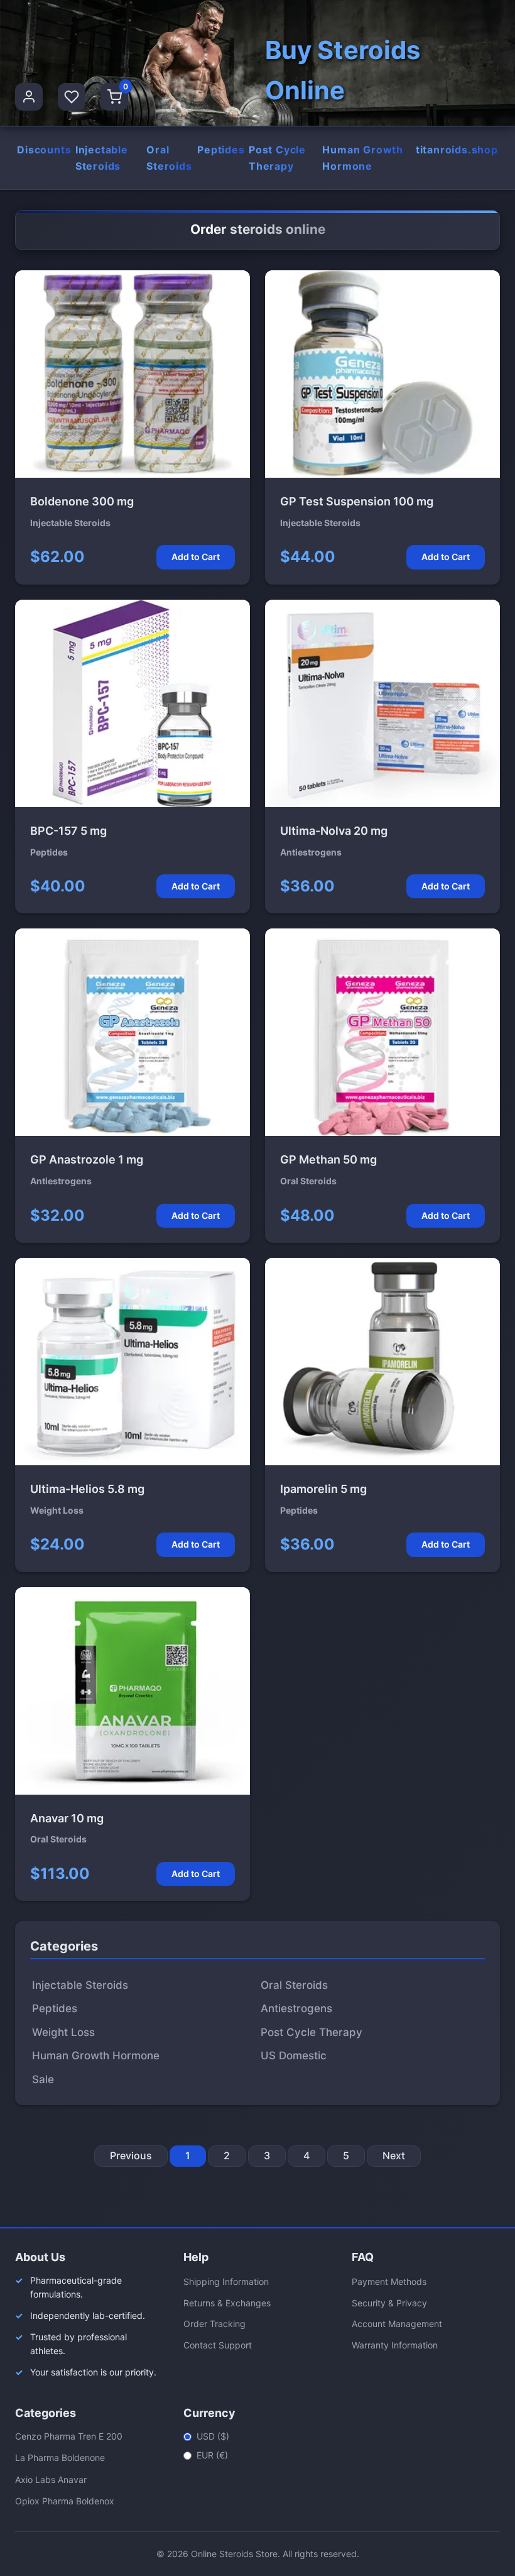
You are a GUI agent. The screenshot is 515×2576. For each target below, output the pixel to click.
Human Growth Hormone (363, 158)
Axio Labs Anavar (51, 2480)
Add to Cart (196, 557)
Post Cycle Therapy (277, 158)
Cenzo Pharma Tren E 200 (69, 2436)
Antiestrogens (296, 2008)
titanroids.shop (457, 150)
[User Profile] (29, 97)
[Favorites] (72, 97)
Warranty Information (395, 2345)
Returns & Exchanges (227, 2303)
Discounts (44, 150)
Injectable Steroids (102, 158)
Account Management (397, 2324)
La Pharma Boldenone (60, 2458)
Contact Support (218, 2345)
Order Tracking (214, 2324)
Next (394, 2155)
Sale (43, 2079)
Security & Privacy (389, 2303)
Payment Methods (389, 2282)
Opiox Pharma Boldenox (65, 2501)
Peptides (221, 150)
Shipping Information (226, 2282)
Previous (131, 2155)
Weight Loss (63, 2032)
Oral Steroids (169, 158)
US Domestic (294, 2056)
